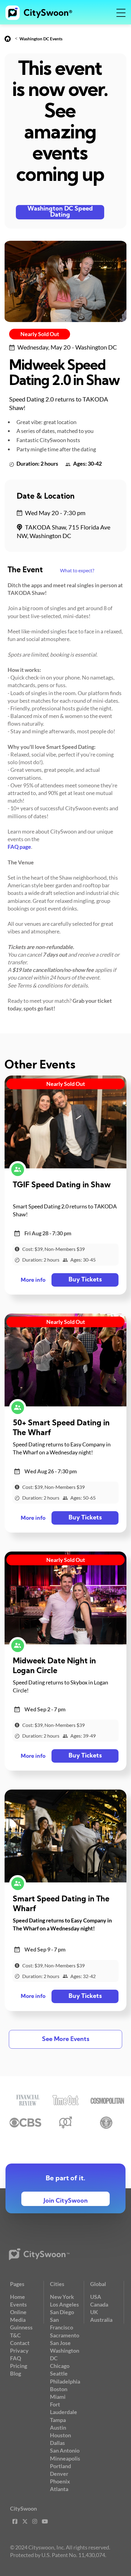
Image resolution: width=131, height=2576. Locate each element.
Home (18, 2297)
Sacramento (65, 2335)
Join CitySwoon (66, 2201)
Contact (20, 2343)
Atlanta (59, 2489)
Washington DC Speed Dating (60, 212)
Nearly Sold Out (40, 334)
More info (33, 1280)
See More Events (66, 2039)
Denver (59, 2474)
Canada (99, 2304)
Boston (59, 2389)
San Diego (62, 2312)
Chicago (60, 2366)
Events (18, 2304)
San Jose (60, 2343)
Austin (58, 2428)
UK (94, 2312)
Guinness (21, 2327)
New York (62, 2297)
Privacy (19, 2351)
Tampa (58, 2420)
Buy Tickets (85, 1280)
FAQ (16, 2358)
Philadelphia (65, 2381)
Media (18, 2320)
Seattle (59, 2373)
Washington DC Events (41, 39)
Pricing (19, 2366)
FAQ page (19, 847)
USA (96, 2297)
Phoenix (60, 2481)
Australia (101, 2320)
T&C (15, 2335)
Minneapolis (65, 2458)
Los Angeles (64, 2304)
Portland (60, 2466)
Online (18, 2312)
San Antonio (65, 2450)
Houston (60, 2435)
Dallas (57, 2443)
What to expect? (77, 570)
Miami (58, 2397)
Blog (16, 2373)
